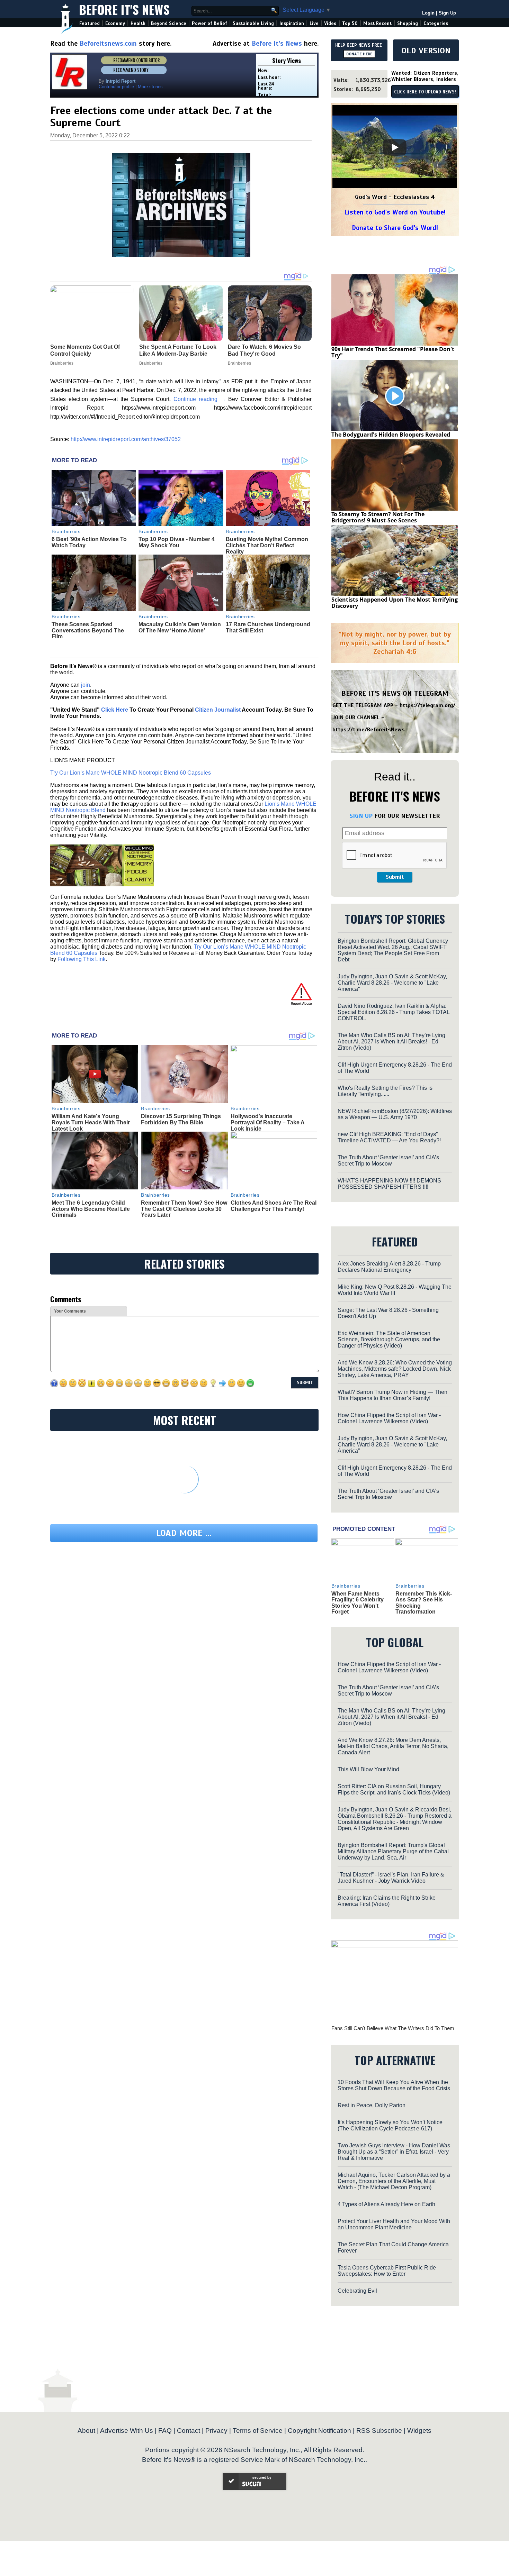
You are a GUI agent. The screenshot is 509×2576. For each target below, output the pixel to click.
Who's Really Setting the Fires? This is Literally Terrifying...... (385, 1091)
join (86, 685)
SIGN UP (361, 816)
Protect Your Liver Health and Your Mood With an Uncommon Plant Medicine (394, 2224)
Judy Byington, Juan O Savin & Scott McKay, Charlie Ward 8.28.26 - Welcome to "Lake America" (392, 983)
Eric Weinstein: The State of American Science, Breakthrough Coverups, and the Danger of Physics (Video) (389, 1339)
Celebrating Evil (357, 2291)
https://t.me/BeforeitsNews (369, 730)
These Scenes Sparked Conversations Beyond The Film (88, 630)
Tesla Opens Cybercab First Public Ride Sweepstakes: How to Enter (387, 2271)
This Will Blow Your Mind (368, 1769)
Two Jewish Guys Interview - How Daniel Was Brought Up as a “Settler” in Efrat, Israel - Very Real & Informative (394, 2152)
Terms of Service (258, 2431)
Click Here (115, 710)
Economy (115, 23)
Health (138, 23)
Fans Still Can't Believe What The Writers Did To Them (393, 2028)
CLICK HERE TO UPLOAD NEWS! (425, 92)
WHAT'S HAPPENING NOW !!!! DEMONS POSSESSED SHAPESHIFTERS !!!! (389, 1184)
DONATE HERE (359, 54)
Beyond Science (169, 23)
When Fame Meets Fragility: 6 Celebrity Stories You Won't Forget (358, 1603)
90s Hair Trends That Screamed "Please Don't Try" (393, 352)
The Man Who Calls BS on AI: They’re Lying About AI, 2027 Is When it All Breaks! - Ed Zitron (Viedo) (391, 1042)
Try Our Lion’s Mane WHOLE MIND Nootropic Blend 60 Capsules (131, 773)
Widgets (419, 2431)
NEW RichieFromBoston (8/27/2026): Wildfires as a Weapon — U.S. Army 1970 (395, 1114)
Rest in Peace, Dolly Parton (372, 2105)
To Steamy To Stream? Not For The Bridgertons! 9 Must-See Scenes (378, 517)
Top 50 (350, 23)
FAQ (165, 2431)
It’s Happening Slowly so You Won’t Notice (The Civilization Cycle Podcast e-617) (390, 2125)
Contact (189, 2431)
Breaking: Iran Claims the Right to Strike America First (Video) (387, 1901)
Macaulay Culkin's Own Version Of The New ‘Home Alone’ (180, 627)
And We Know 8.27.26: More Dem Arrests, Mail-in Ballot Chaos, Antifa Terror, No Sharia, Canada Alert (393, 1746)
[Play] (395, 147)
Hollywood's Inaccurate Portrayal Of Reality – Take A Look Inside (267, 1122)
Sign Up (447, 13)
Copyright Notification (319, 2431)
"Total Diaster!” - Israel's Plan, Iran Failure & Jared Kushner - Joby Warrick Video (391, 1878)
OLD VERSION (426, 51)
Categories (436, 23)
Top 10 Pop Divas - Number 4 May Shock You (177, 542)
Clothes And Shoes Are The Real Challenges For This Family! (274, 1206)
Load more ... (184, 1533)
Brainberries (66, 531)
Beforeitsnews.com (108, 43)
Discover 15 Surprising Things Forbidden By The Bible (181, 1119)
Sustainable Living (253, 23)
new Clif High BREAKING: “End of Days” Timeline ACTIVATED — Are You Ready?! (389, 1137)
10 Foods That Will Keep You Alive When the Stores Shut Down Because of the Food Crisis (394, 2085)
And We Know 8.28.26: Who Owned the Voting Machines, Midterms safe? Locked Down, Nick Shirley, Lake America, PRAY (395, 1369)
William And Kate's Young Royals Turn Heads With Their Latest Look (91, 1122)
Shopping (408, 23)
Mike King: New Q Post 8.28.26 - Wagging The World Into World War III (395, 1290)
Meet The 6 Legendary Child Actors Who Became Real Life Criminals (91, 1209)
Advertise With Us (127, 2431)
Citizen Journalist (218, 710)
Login (428, 13)
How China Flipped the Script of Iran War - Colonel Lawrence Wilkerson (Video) (389, 1418)
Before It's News (124, 9)
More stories (150, 87)
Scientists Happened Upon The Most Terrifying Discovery (395, 603)
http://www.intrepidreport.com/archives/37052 (126, 439)
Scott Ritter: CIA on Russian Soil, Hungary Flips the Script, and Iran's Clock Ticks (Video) (394, 1789)
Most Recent (377, 23)
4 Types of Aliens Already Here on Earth (386, 2204)
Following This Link (82, 959)
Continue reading (199, 399)
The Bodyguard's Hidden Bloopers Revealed (391, 435)
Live (314, 23)
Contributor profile (116, 87)
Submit (395, 877)
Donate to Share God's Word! (395, 228)
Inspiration (292, 23)
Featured (90, 23)
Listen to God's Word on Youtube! (395, 212)
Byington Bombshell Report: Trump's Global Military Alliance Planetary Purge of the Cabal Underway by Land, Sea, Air (393, 1851)
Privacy (216, 2431)
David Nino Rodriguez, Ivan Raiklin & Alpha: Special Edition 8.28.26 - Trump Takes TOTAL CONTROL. (394, 1012)
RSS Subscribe (379, 2431)
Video (330, 23)
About (86, 2431)
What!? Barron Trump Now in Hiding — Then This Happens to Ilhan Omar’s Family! (392, 1395)
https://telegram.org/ (427, 705)
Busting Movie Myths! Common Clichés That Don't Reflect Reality (267, 545)
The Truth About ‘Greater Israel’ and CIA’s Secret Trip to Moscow (388, 1161)
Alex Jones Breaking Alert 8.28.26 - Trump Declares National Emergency (389, 1267)
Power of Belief (209, 23)
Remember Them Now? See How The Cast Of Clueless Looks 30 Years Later (184, 1209)
